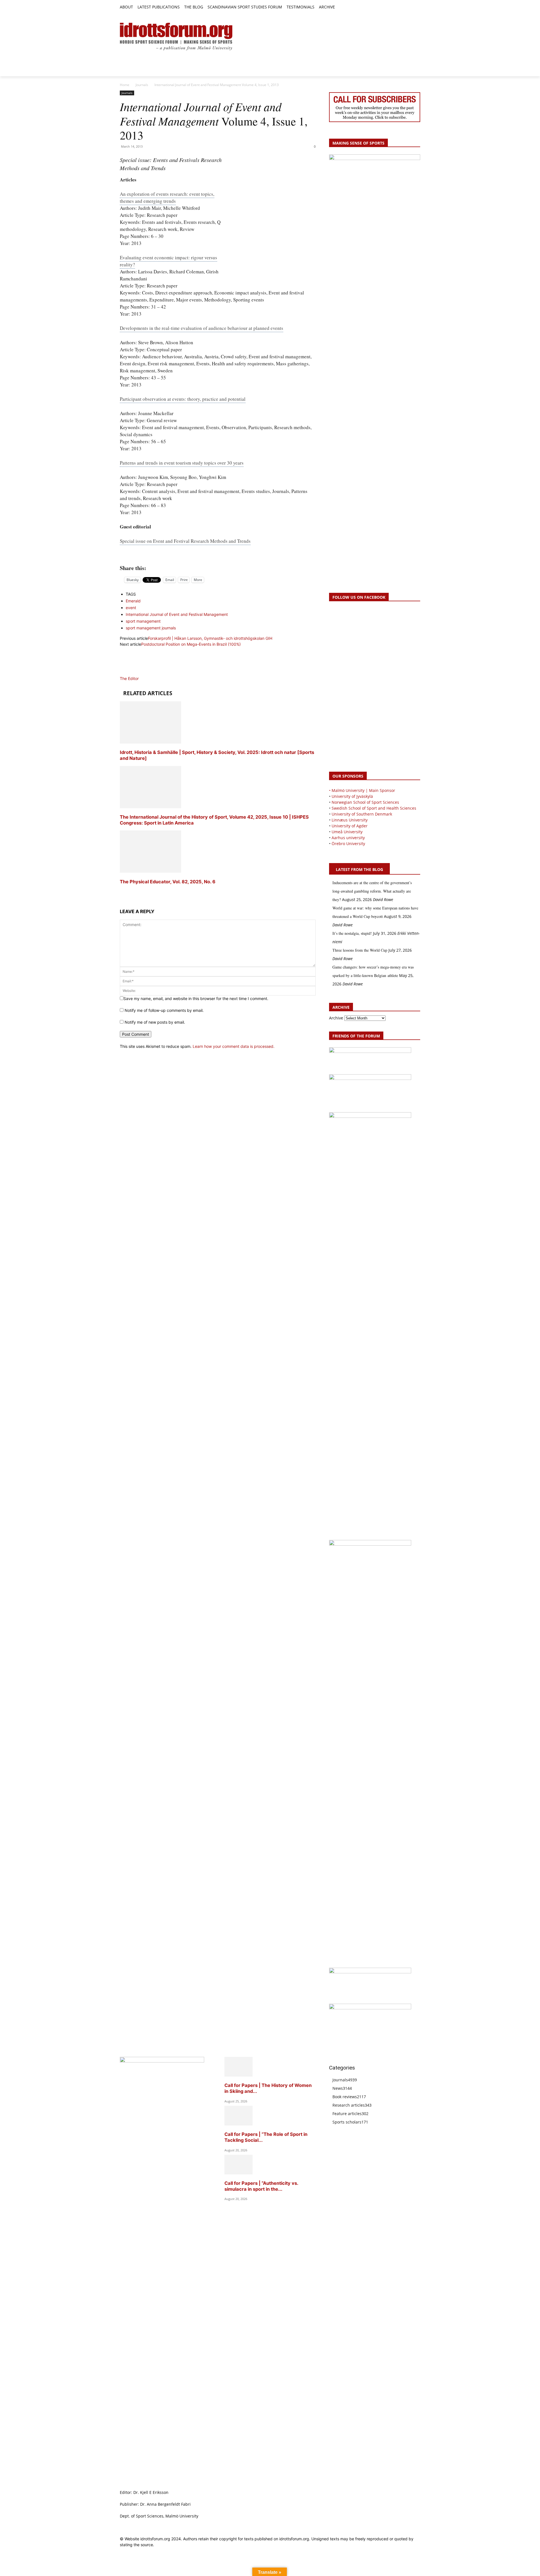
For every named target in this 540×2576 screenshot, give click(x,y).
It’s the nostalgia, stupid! (352, 933)
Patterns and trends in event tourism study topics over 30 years (182, 463)
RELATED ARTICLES (148, 693)
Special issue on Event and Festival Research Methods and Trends (185, 541)
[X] (404, 7)
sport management (143, 621)
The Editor (129, 678)
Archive (336, 1018)
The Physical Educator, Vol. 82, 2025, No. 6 (168, 882)
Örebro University (348, 844)
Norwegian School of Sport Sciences (365, 802)
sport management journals (151, 628)
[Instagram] (398, 7)
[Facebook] (391, 7)
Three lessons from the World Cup (360, 950)
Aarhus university (348, 838)
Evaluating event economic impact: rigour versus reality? (168, 261)
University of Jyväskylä (352, 796)
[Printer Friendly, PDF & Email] (218, 555)
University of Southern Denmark (362, 814)
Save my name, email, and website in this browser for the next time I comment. (196, 998)
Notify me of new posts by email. (155, 1022)
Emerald (133, 601)
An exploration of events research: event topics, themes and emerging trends (167, 197)
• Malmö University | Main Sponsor (362, 790)
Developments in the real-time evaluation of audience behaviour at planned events (202, 328)
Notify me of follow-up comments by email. (164, 1010)
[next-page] (121, 892)
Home (125, 85)
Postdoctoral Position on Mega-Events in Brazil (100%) (191, 644)
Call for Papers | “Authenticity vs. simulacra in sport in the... (261, 2186)
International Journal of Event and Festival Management (177, 614)
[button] (342, 7)
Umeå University (347, 832)
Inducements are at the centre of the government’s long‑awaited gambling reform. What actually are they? (372, 891)
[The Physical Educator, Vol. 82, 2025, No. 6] (150, 871)
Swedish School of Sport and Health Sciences (374, 808)
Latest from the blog (359, 869)
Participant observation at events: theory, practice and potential (183, 399)
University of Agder (350, 826)
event (131, 608)
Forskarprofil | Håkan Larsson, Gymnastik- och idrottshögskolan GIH (210, 638)
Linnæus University (350, 820)
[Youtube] (417, 7)
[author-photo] (133, 673)
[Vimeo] (410, 7)
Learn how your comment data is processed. (234, 1046)
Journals (142, 85)
